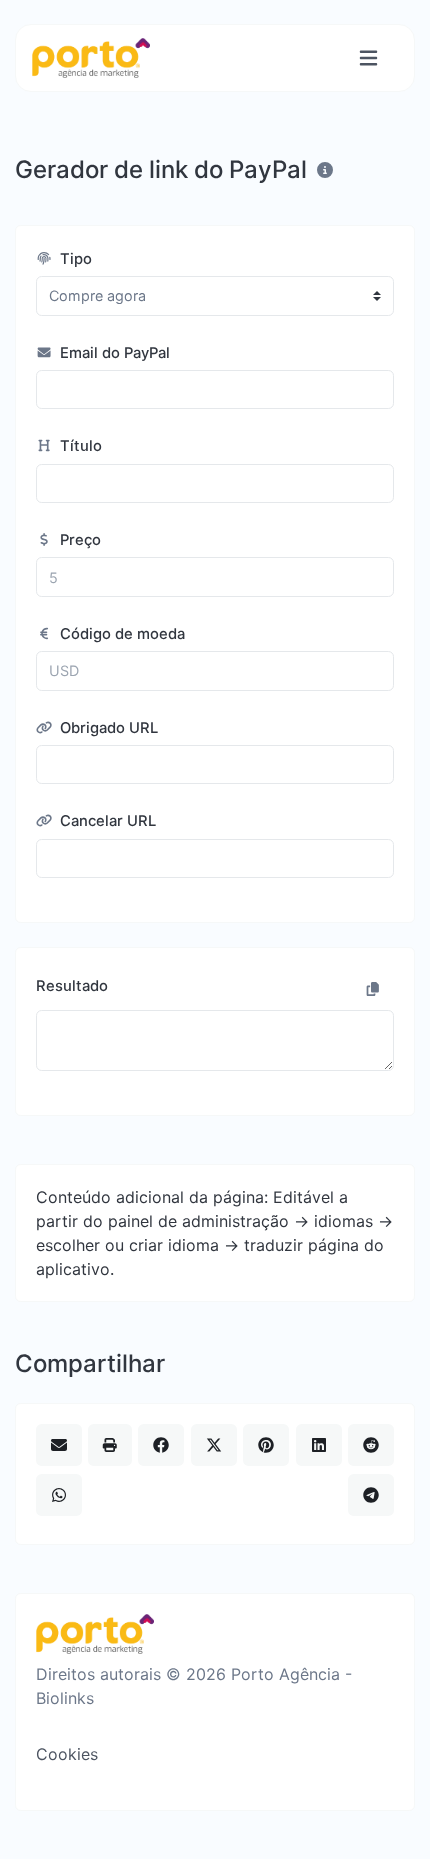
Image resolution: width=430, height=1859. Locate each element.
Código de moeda (120, 634)
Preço (78, 540)
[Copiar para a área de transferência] (373, 989)
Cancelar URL (106, 821)
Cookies (67, 1754)
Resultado (72, 986)
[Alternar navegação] (368, 58)
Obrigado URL (107, 728)
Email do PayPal (113, 353)
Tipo (74, 259)
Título (79, 446)
